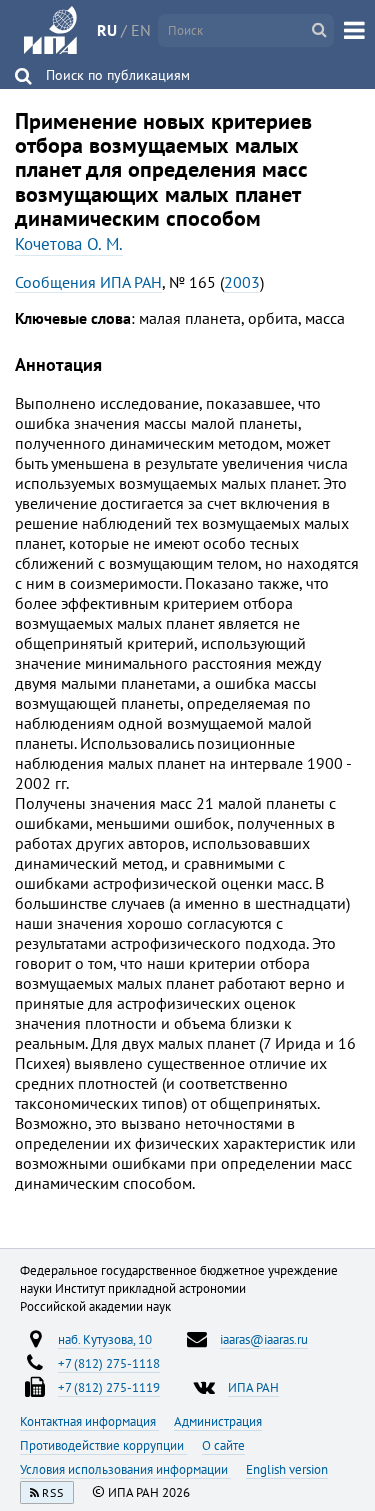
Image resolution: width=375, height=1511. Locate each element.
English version (287, 1469)
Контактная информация (89, 1421)
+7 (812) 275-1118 (109, 1363)
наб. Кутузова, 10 (105, 1339)
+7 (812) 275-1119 (109, 1387)
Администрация (218, 1421)
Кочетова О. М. (69, 244)
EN (141, 30)
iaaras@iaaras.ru (264, 1339)
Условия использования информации (125, 1469)
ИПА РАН (253, 1387)
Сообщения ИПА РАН (88, 282)
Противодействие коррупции (103, 1445)
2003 (242, 282)
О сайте (223, 1445)
